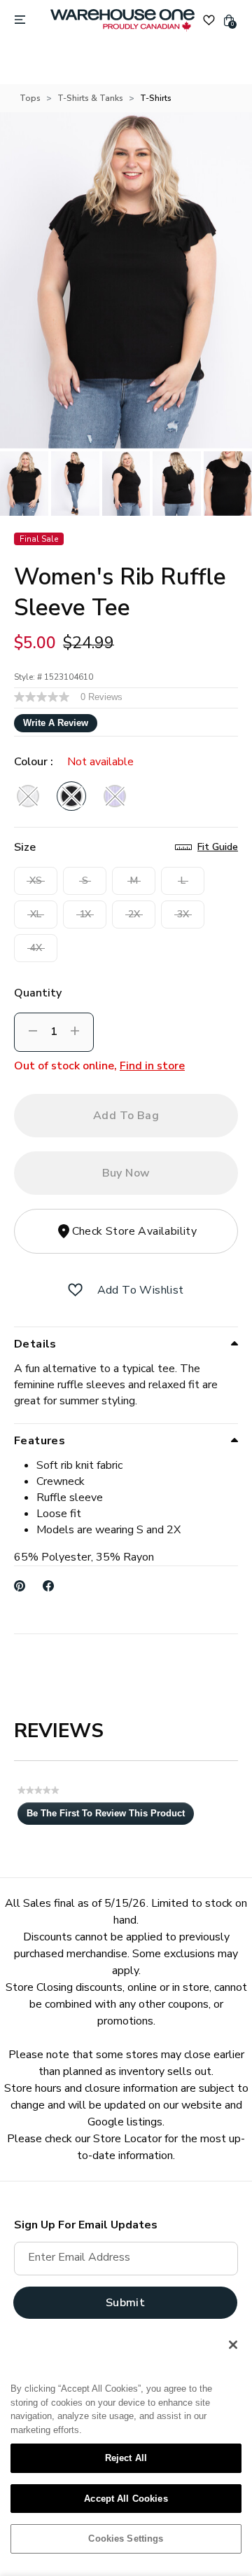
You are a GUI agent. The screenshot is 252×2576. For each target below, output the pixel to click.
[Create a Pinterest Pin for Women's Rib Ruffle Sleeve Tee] (20, 1586)
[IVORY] (28, 796)
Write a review (56, 723)
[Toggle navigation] (20, 20)
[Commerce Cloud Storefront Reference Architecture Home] (122, 20)
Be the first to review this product (110, 1816)
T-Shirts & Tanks (90, 98)
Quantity (38, 993)
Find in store (152, 1066)
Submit (125, 2303)
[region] (126, 2447)
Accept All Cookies (126, 2499)
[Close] (233, 2345)
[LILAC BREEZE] (115, 796)
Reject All (126, 2458)
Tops (30, 98)
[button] (75, 1290)
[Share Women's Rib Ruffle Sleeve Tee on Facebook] (49, 1586)
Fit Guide (218, 847)
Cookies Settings (126, 2539)
